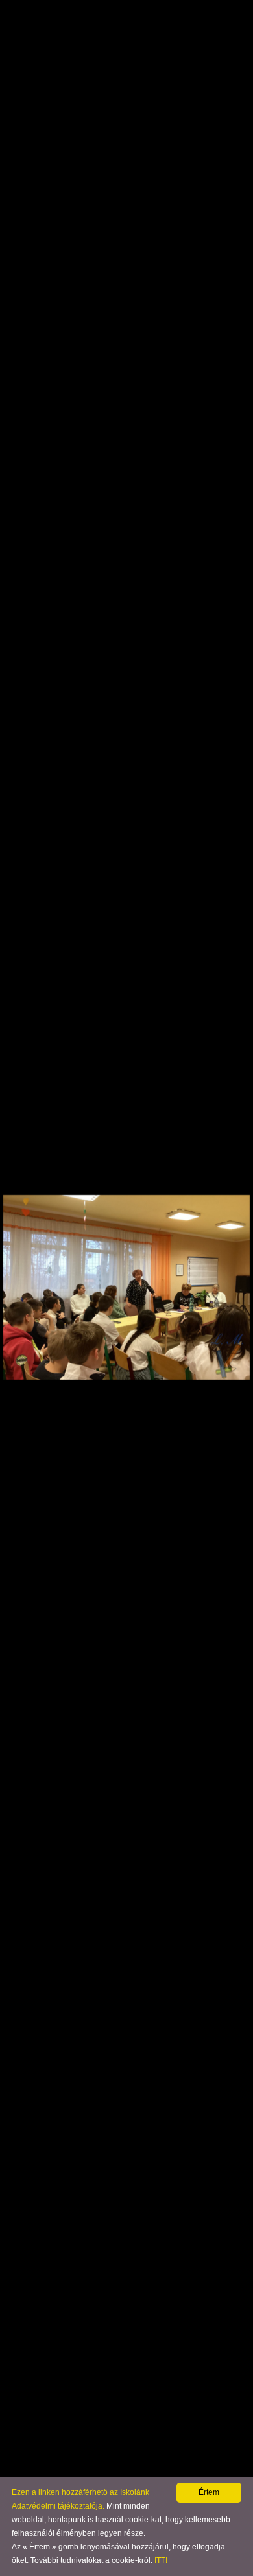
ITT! (161, 2560)
